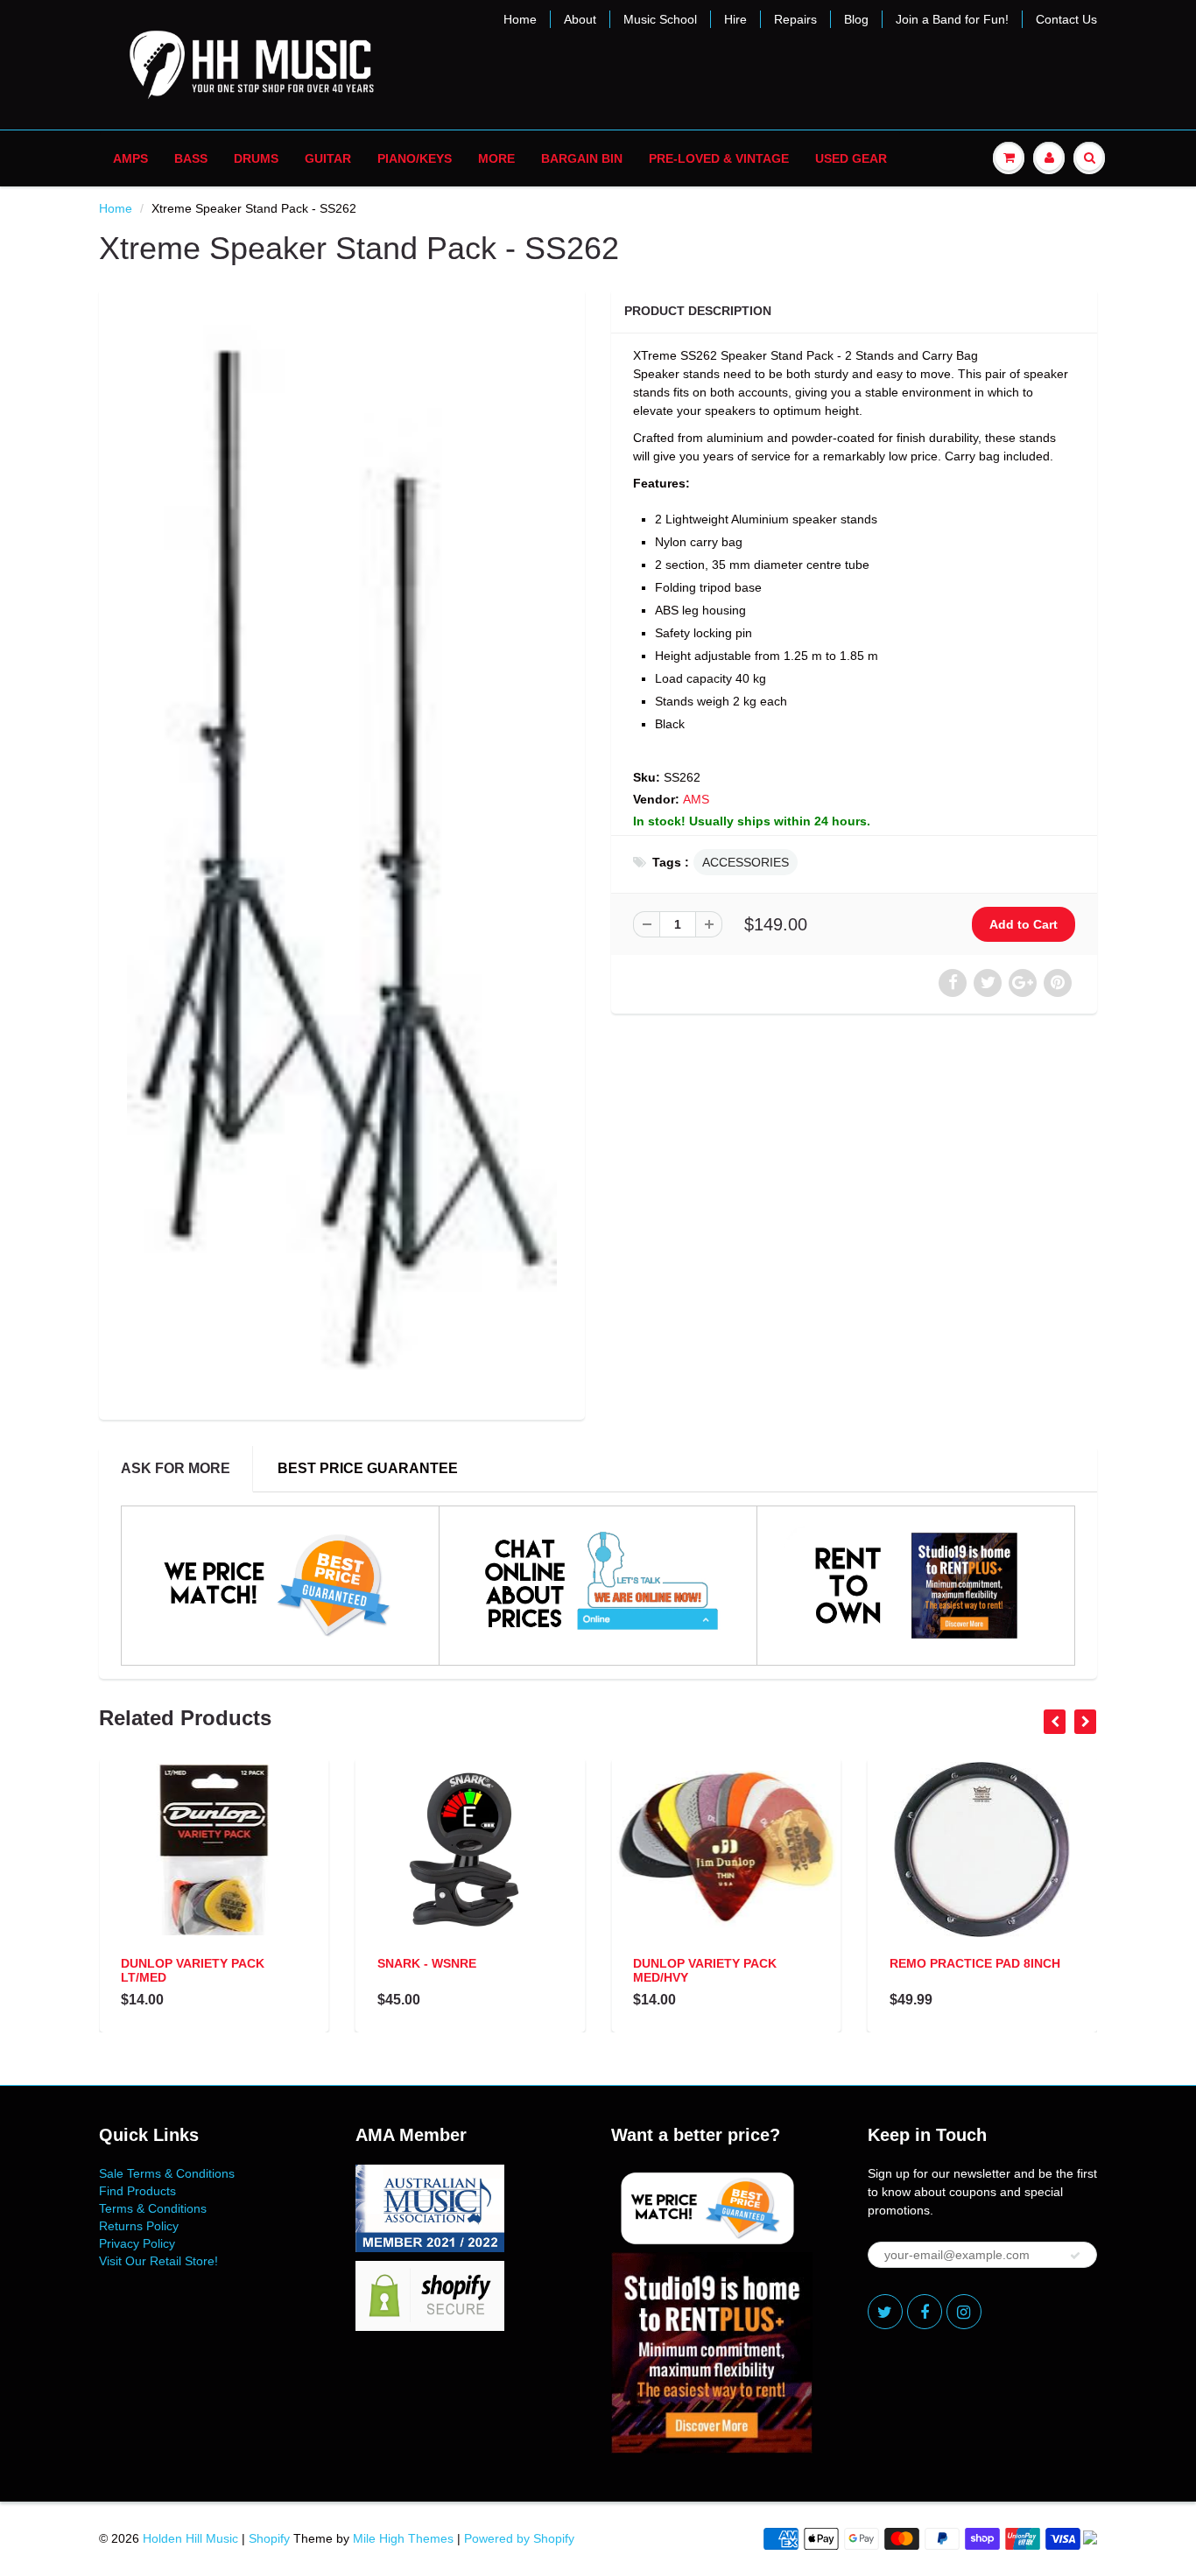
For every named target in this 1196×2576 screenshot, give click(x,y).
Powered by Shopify (519, 2538)
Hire (735, 19)
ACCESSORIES (746, 862)
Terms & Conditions (153, 2208)
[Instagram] (964, 2312)
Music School (660, 19)
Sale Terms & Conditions (167, 2173)
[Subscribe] (1075, 2256)
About (580, 19)
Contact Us (1066, 19)
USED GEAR (851, 158)
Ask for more (176, 1468)
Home (520, 19)
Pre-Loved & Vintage (719, 158)
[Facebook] (925, 2312)
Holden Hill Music (190, 2538)
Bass (191, 158)
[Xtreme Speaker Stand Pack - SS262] (342, 852)
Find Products (137, 2191)
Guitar (328, 158)
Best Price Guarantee (368, 1468)
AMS (696, 799)
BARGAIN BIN (582, 158)
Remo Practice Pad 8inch (975, 1963)
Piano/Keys (415, 158)
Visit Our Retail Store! (158, 2261)
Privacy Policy (137, 2243)
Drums (256, 158)
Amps (130, 158)
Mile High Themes (403, 2538)
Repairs (795, 19)
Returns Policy (139, 2226)
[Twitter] (885, 2312)
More (496, 158)
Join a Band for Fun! (952, 19)
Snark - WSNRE (427, 1963)
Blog (856, 19)
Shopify (269, 2538)
